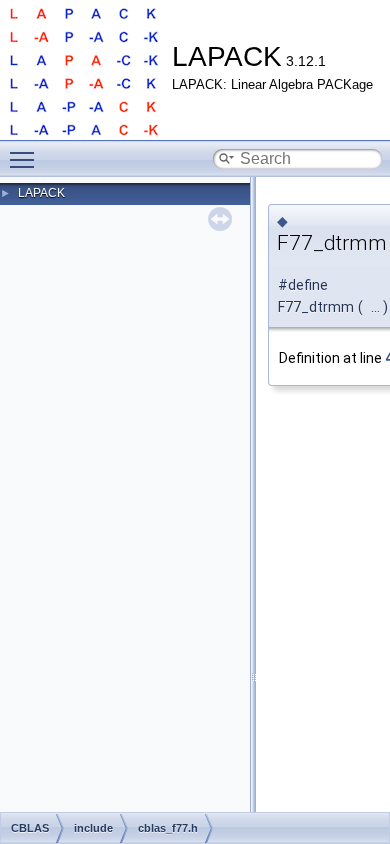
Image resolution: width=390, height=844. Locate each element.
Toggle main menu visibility (26, 159)
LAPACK (41, 193)
